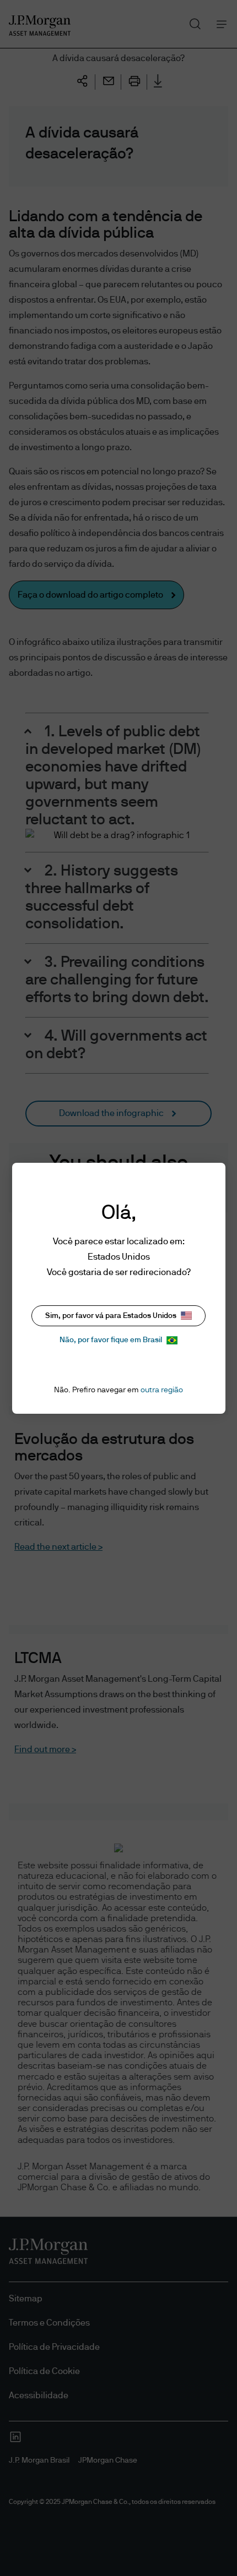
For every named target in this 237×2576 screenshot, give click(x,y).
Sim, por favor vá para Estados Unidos (111, 1316)
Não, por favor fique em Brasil (111, 1340)
